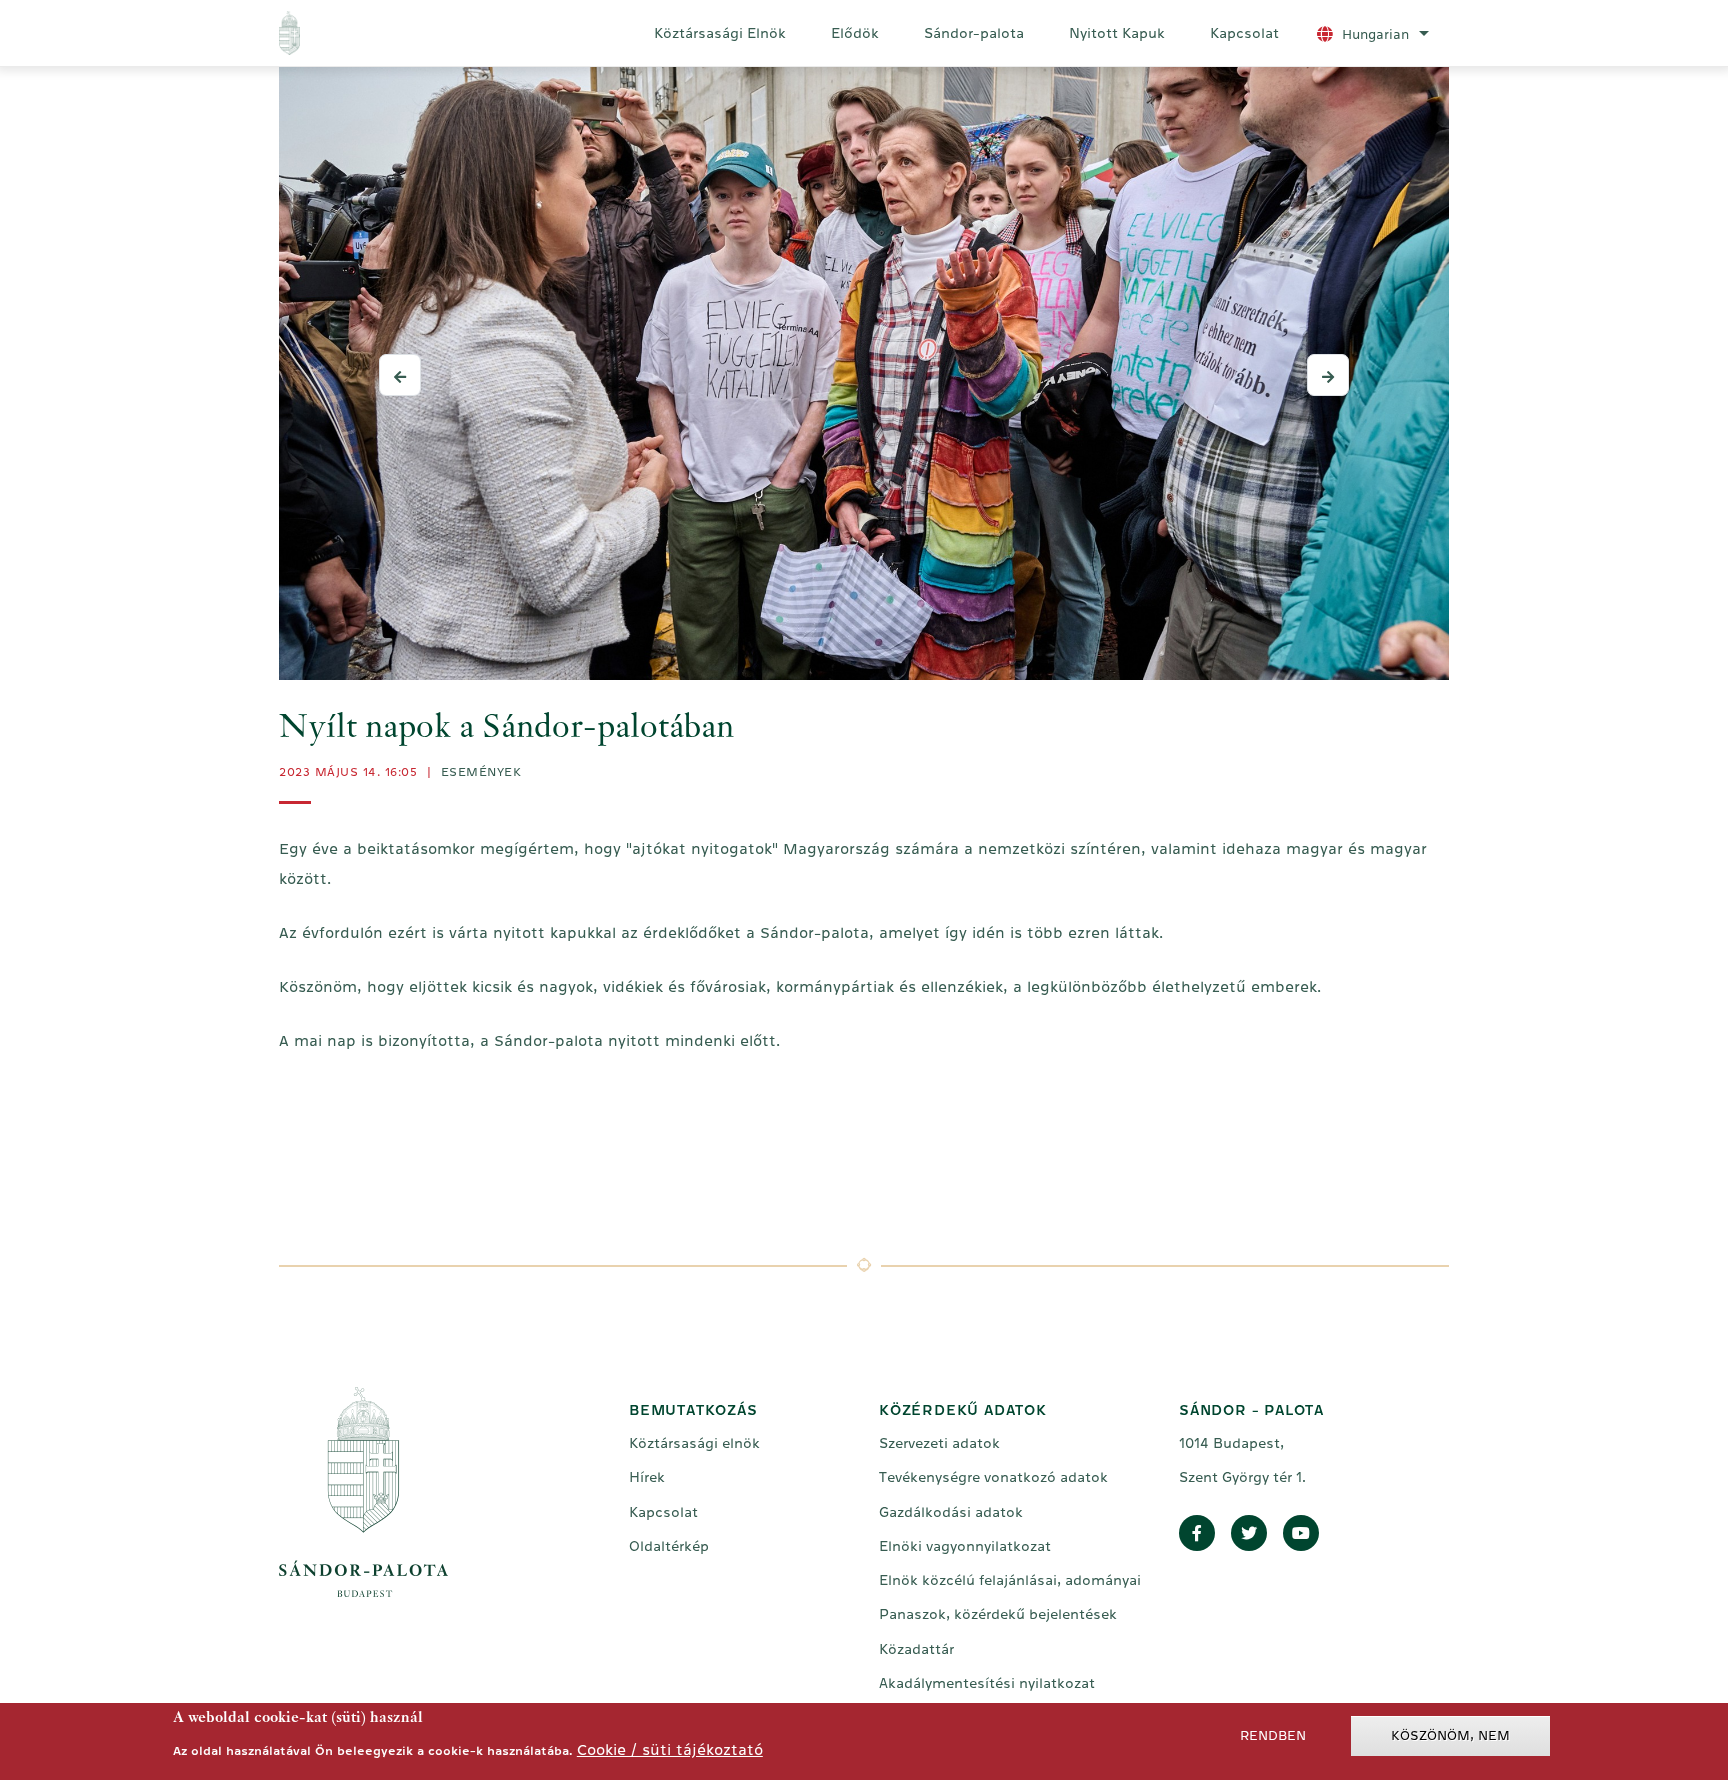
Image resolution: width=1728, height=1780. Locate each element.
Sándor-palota (974, 33)
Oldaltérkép (669, 1546)
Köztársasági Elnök (720, 33)
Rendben (1273, 1735)
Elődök (855, 33)
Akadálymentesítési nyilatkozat (987, 1683)
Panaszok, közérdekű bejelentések (998, 1614)
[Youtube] (1301, 1534)
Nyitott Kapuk (1117, 33)
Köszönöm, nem (1450, 1735)
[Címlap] (372, 33)
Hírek (647, 1477)
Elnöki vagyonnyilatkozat (965, 1546)
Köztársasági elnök (694, 1443)
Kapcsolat (1244, 33)
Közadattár (916, 1649)
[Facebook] (1197, 1534)
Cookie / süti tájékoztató (670, 1748)
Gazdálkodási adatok (951, 1512)
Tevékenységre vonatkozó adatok (993, 1477)
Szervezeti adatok (939, 1443)
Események (481, 772)
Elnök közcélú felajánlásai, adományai (1010, 1580)
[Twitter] (1249, 1534)
